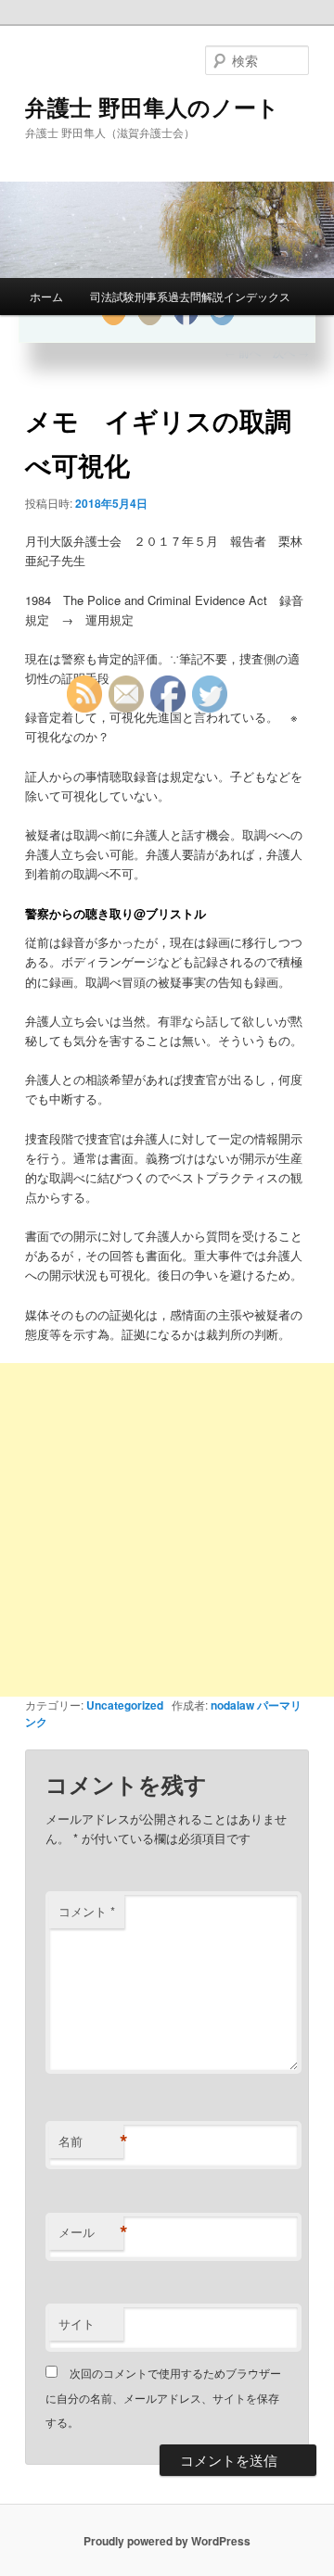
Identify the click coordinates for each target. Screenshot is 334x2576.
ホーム (46, 296)
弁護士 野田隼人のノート (152, 107)
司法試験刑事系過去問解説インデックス (190, 296)
